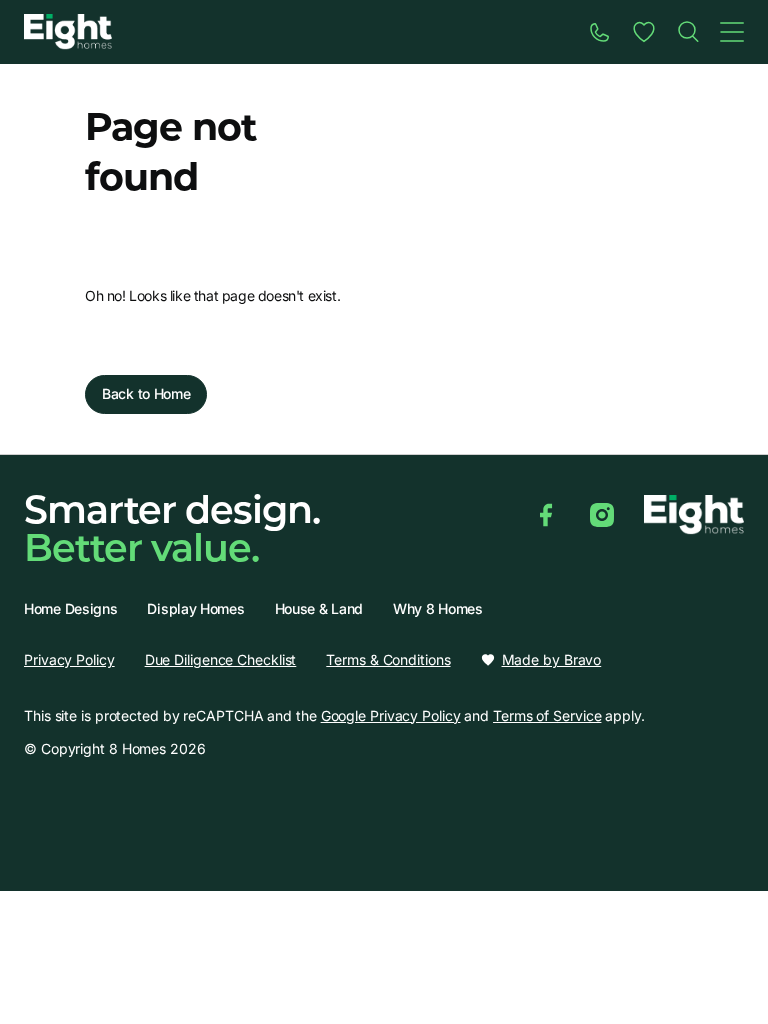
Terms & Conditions (388, 659)
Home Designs (70, 609)
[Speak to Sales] (600, 32)
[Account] (644, 32)
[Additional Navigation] (732, 32)
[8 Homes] (68, 30)
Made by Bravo (552, 660)
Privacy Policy (69, 659)
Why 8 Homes (438, 609)
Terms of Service (547, 715)
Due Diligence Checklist (221, 659)
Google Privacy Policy (391, 715)
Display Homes (195, 609)
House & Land (319, 609)
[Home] (688, 32)
